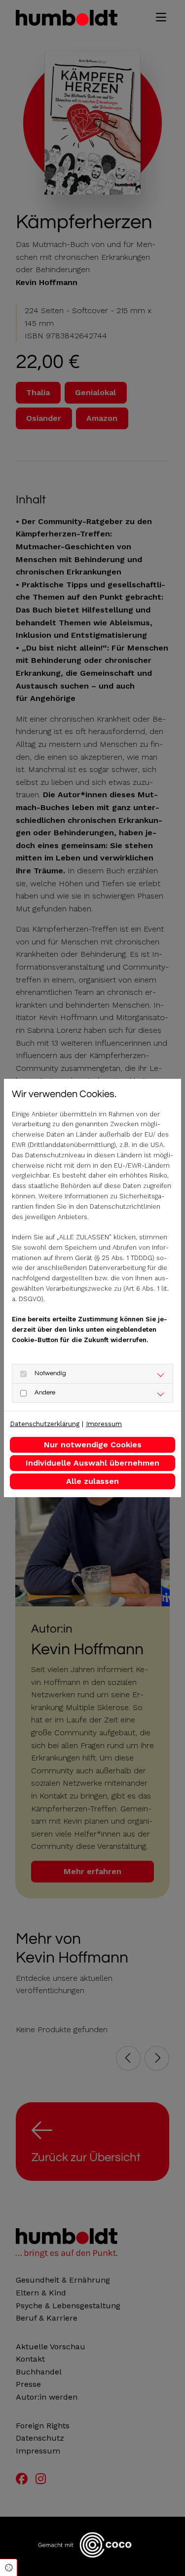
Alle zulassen (92, 1481)
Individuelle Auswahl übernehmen (92, 1463)
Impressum (104, 1424)
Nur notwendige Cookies (93, 1445)
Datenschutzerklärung (45, 1424)
